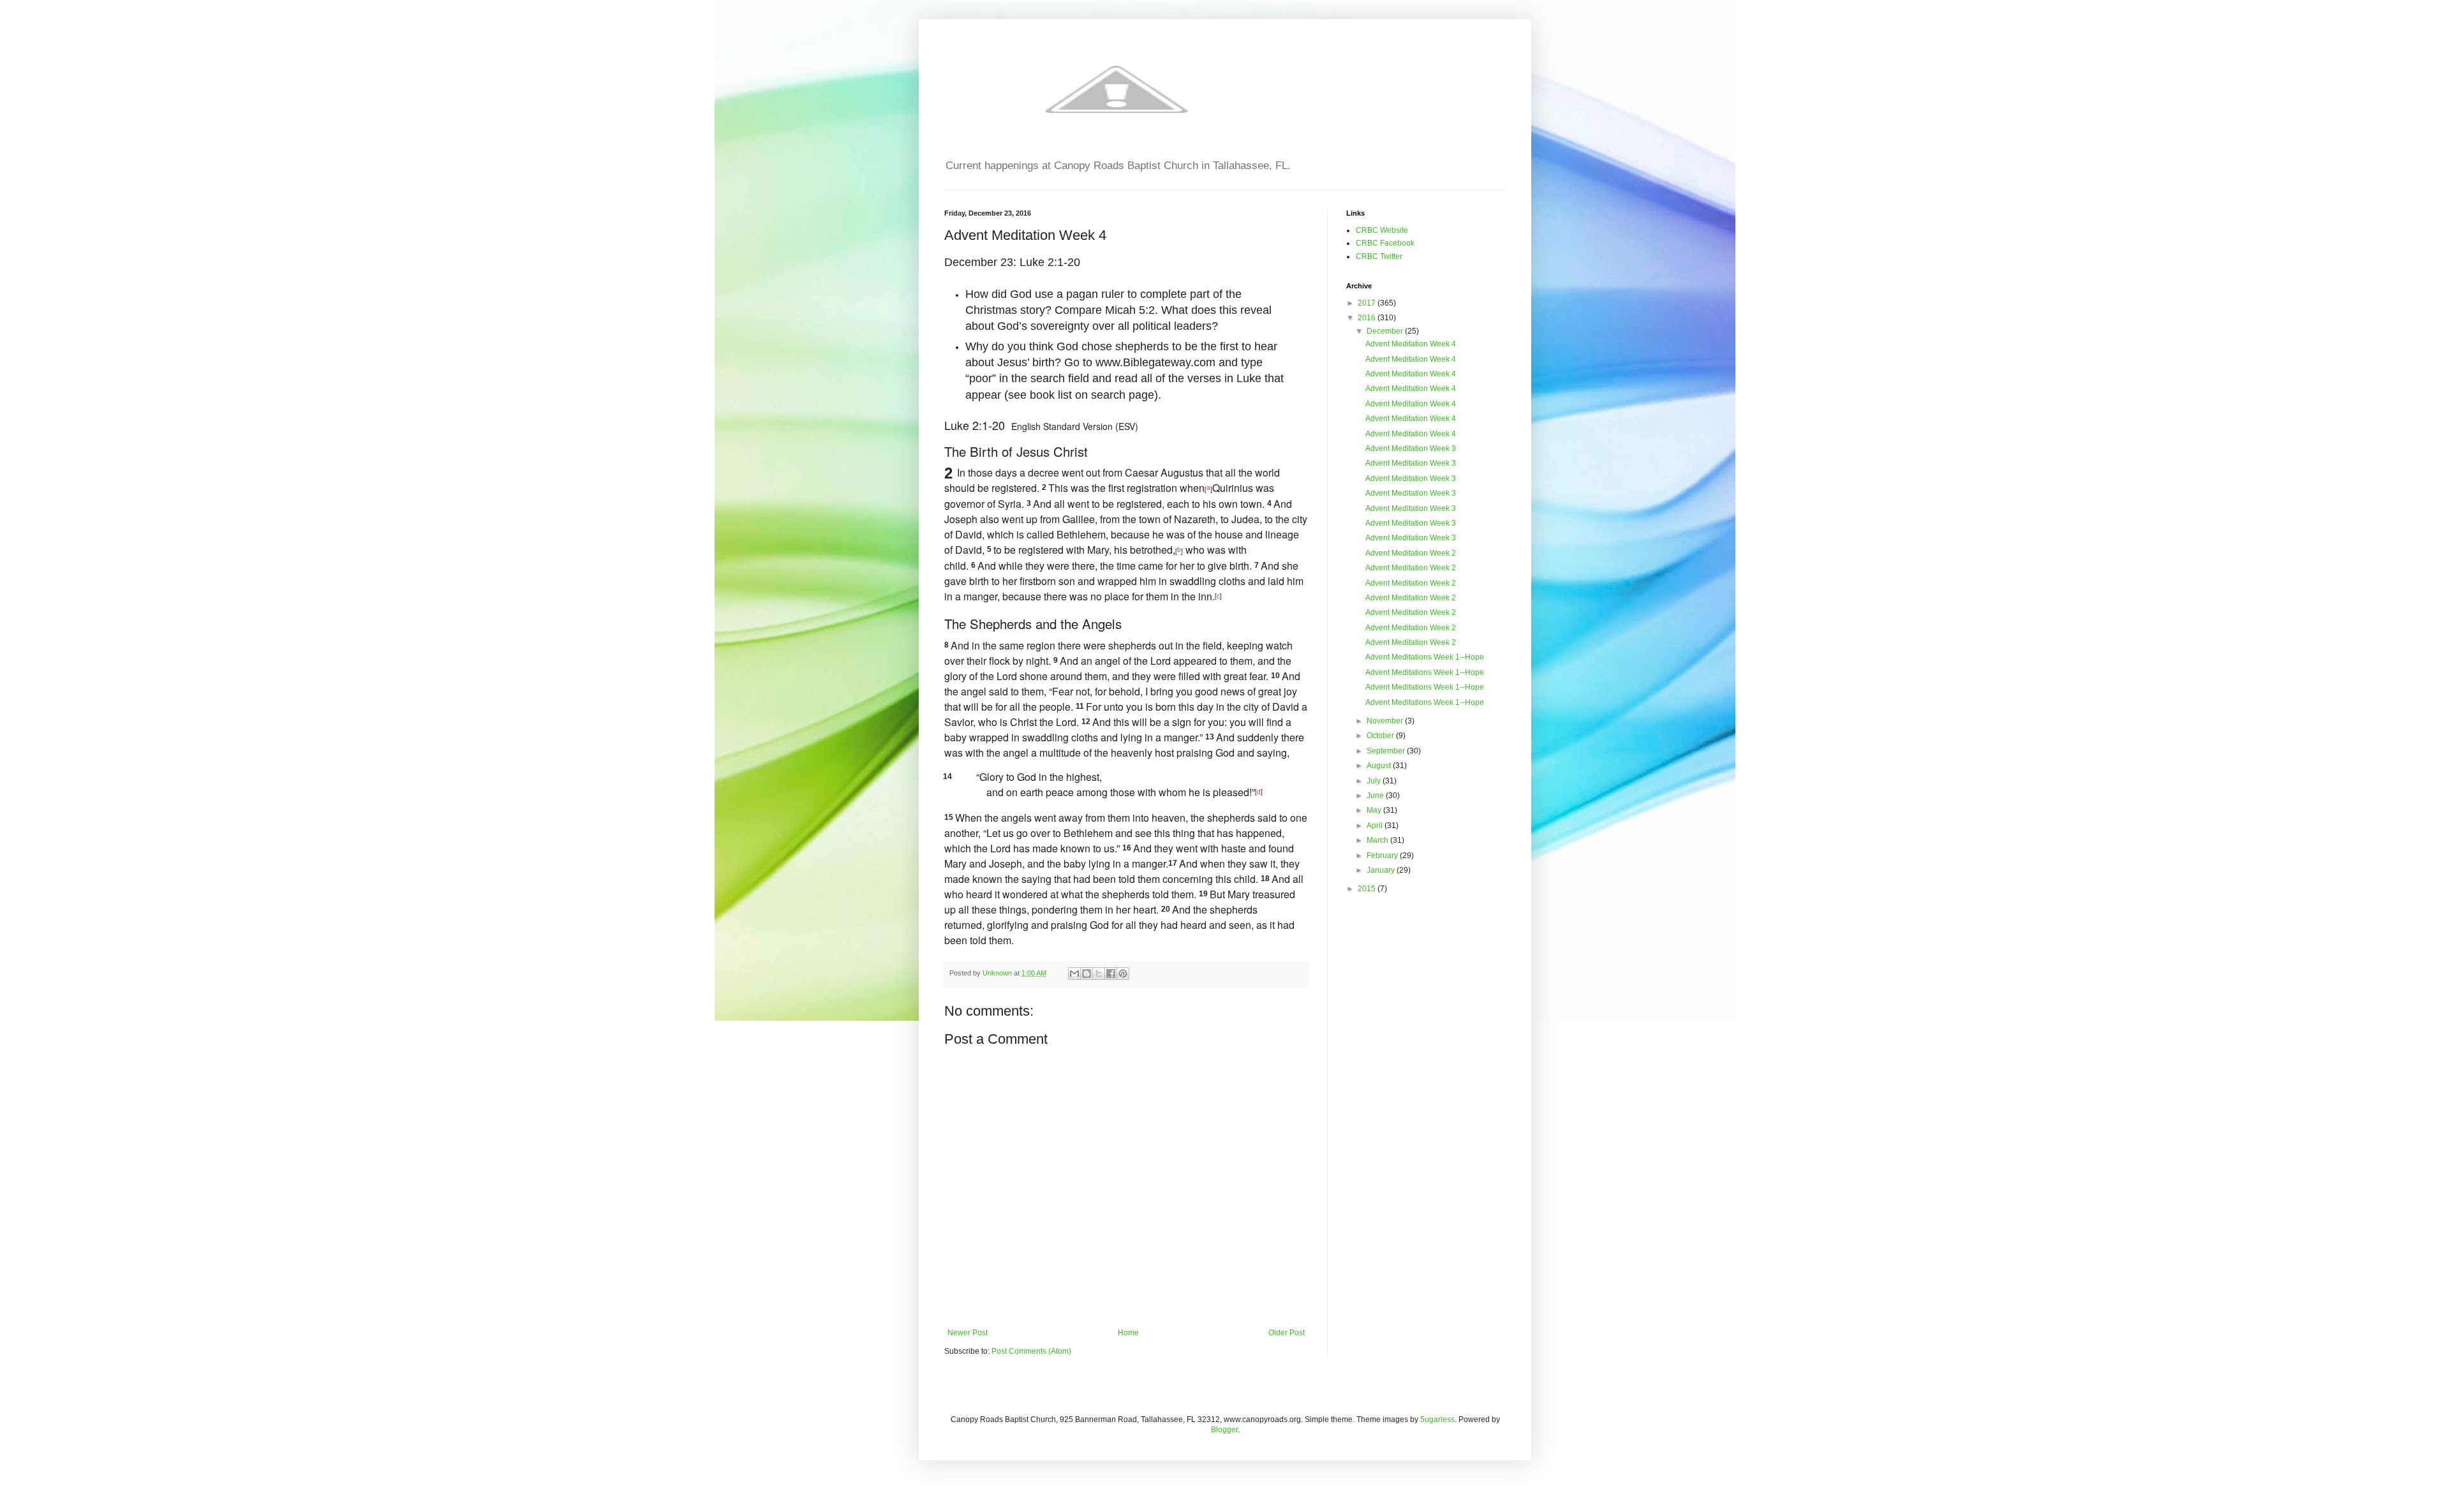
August (1380, 766)
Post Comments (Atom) (1031, 1351)
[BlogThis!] (1087, 974)
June (1376, 796)
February (1383, 856)
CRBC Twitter (1379, 256)
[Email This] (1074, 974)
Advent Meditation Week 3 (1411, 448)
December (1386, 331)
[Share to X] (1099, 974)
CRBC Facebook (1385, 243)
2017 (1368, 303)
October (1381, 736)
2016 (1368, 318)
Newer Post (968, 1333)
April (1376, 826)
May (1375, 810)
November (1386, 721)
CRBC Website (1382, 230)
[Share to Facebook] (1111, 974)
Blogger (1224, 1430)
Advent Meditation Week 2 (1411, 553)
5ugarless (1437, 1419)
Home (1128, 1333)
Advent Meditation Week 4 (1411, 344)
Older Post (1287, 1333)
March (1378, 840)
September (1387, 751)
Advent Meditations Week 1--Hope (1425, 657)
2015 (1368, 889)
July (1375, 781)
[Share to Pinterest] (1123, 974)
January (1382, 870)
